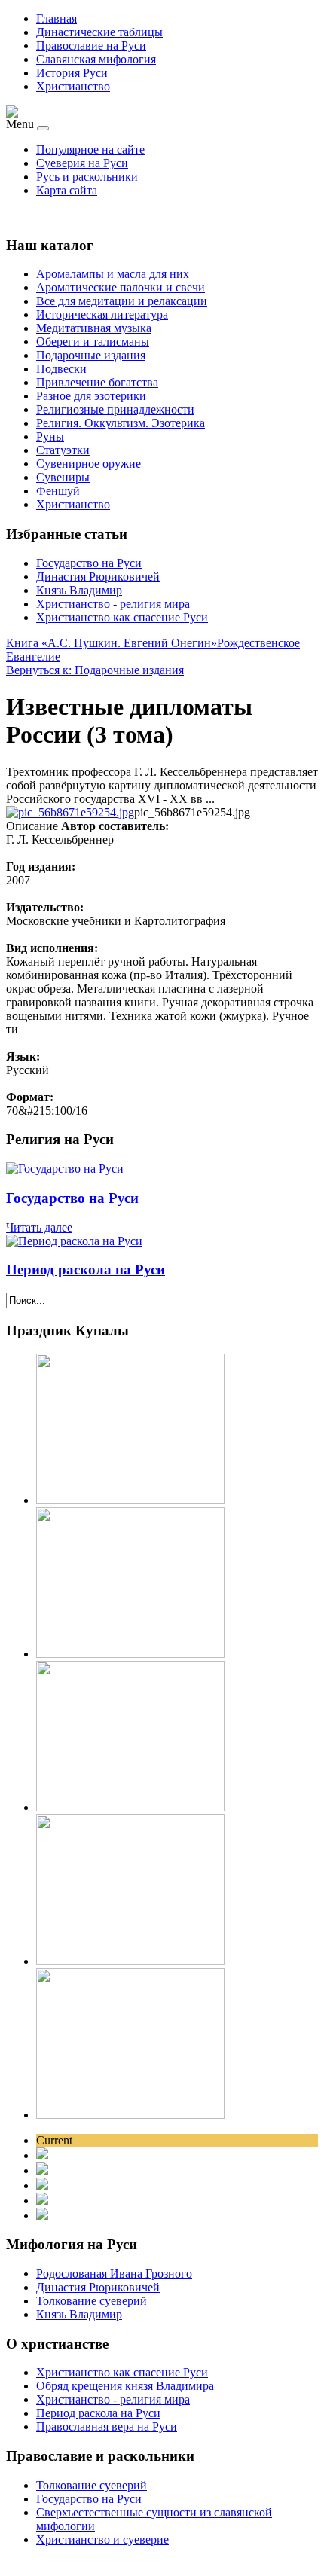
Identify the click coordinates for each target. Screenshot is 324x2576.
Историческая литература (102, 314)
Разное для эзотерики (91, 396)
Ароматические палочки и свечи (121, 287)
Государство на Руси (89, 563)
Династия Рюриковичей (98, 577)
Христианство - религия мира (113, 604)
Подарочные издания (91, 355)
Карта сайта (67, 190)
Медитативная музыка (94, 328)
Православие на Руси (91, 46)
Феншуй (58, 491)
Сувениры (63, 477)
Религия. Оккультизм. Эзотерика (121, 423)
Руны (50, 436)
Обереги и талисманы (93, 342)
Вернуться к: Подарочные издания (95, 670)
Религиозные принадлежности (115, 409)
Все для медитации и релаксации (122, 301)
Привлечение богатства (97, 382)
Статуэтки (63, 450)
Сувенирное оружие (89, 464)
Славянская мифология (96, 59)
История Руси (72, 73)
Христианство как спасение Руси (122, 617)
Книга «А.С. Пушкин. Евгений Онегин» (112, 643)
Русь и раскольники (87, 177)
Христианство (73, 86)
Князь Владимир (79, 590)
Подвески (61, 369)
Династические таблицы (99, 32)
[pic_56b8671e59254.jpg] (70, 812)
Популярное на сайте (90, 150)
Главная (57, 18)
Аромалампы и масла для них (113, 274)
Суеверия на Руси (82, 163)
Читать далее (39, 1227)
